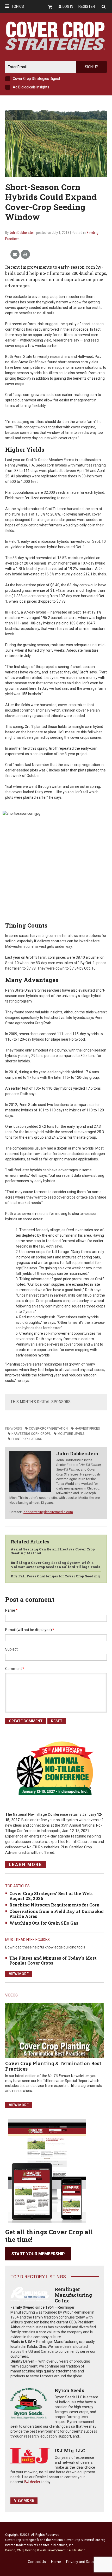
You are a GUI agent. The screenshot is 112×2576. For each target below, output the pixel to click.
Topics (18, 6)
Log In (68, 6)
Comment (15, 1669)
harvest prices (87, 1429)
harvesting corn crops (31, 1434)
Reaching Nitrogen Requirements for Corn (54, 1905)
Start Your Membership (38, 2254)
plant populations (27, 1439)
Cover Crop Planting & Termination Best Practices (53, 2066)
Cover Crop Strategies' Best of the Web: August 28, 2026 (51, 1896)
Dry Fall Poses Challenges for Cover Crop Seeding (55, 1576)
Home (56, 2562)
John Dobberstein (22, 233)
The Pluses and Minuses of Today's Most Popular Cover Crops (53, 1960)
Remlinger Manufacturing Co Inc (73, 2295)
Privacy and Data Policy (85, 2562)
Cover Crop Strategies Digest (36, 79)
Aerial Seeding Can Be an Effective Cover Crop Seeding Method (53, 1551)
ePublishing (77, 2550)
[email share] (15, 255)
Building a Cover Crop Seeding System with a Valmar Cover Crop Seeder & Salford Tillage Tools (55, 1565)
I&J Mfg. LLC (70, 2450)
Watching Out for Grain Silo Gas (44, 1923)
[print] (25, 255)
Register (87, 6)
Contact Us (37, 2562)
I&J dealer (32, 2482)
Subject (11, 1649)
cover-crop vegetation (48, 1429)
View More (19, 1974)
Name (11, 1610)
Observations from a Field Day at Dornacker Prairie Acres (57, 1914)
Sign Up (92, 67)
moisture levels (71, 1434)
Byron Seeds (69, 2390)
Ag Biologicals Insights (31, 87)
